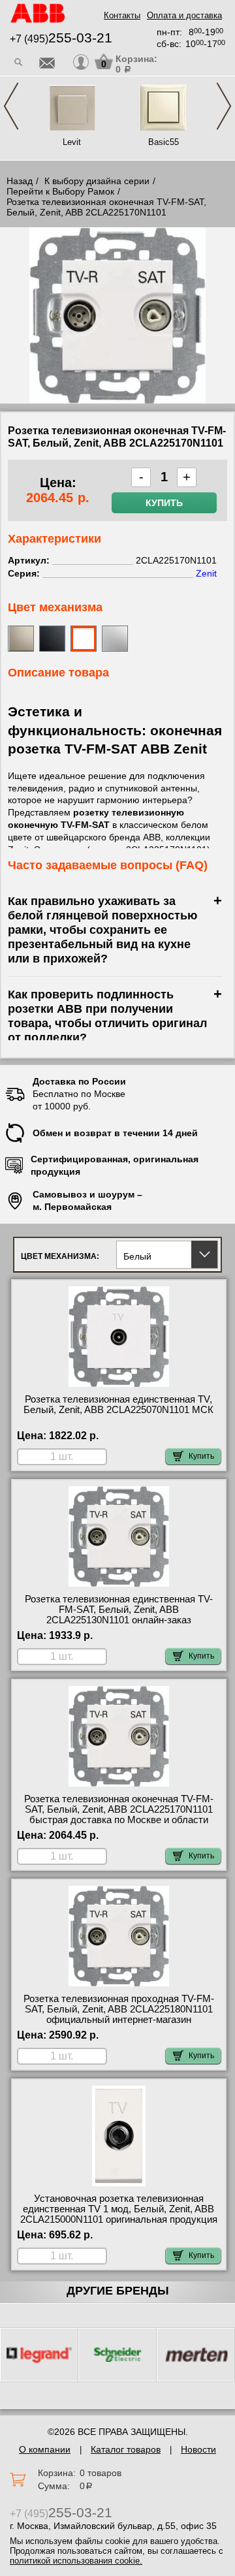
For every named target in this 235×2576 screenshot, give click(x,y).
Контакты (122, 15)
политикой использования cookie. (76, 2561)
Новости (198, 2449)
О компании (45, 2449)
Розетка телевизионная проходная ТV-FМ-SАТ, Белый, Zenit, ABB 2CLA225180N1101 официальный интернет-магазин (119, 2009)
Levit (72, 142)
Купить (164, 503)
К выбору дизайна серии (97, 181)
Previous (11, 106)
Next (224, 106)
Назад (20, 181)
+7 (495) (61, 39)
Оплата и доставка (184, 15)
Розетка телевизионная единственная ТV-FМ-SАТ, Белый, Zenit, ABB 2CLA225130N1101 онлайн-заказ (119, 1610)
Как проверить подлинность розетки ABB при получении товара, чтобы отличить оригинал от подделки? (107, 1016)
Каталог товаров (126, 2449)
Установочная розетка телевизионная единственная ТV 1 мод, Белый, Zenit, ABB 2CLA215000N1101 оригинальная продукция (119, 2209)
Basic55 (164, 142)
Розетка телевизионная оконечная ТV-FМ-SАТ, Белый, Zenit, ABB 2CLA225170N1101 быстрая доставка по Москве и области (119, 1809)
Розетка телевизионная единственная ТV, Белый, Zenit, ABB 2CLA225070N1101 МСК (118, 1405)
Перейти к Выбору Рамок (60, 191)
